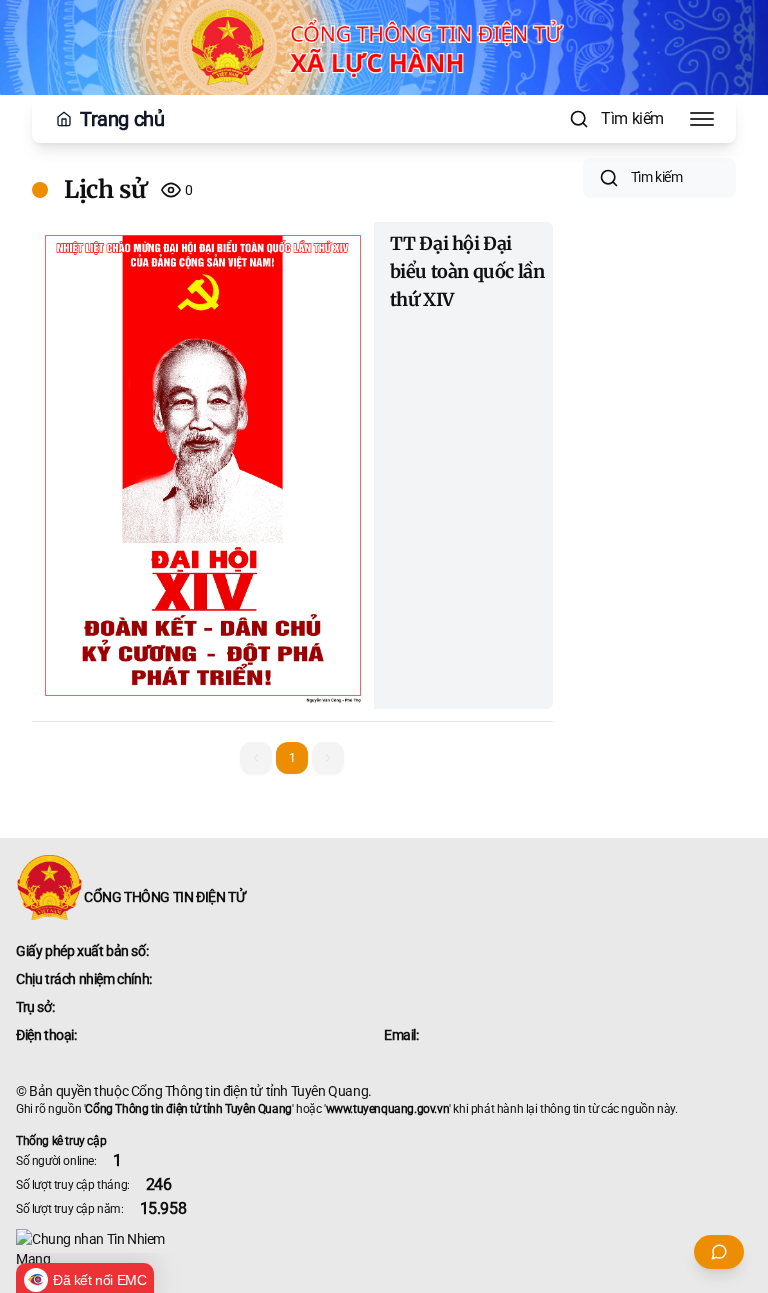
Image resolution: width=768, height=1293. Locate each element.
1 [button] (292, 758)
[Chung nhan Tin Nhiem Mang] (384, 1249)
